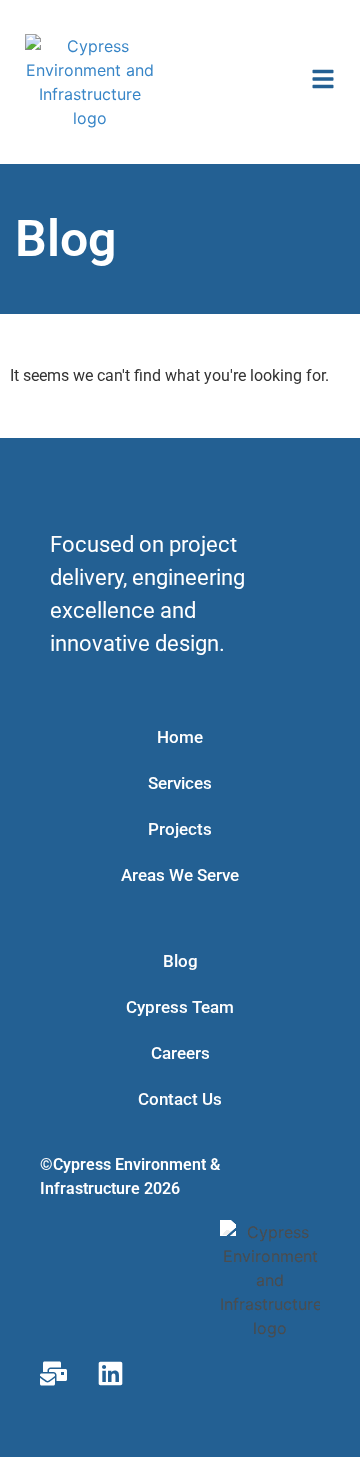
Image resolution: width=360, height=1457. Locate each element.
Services (180, 783)
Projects (180, 829)
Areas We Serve (180, 875)
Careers (180, 1053)
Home (180, 737)
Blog (180, 961)
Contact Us (180, 1099)
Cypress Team (180, 1007)
